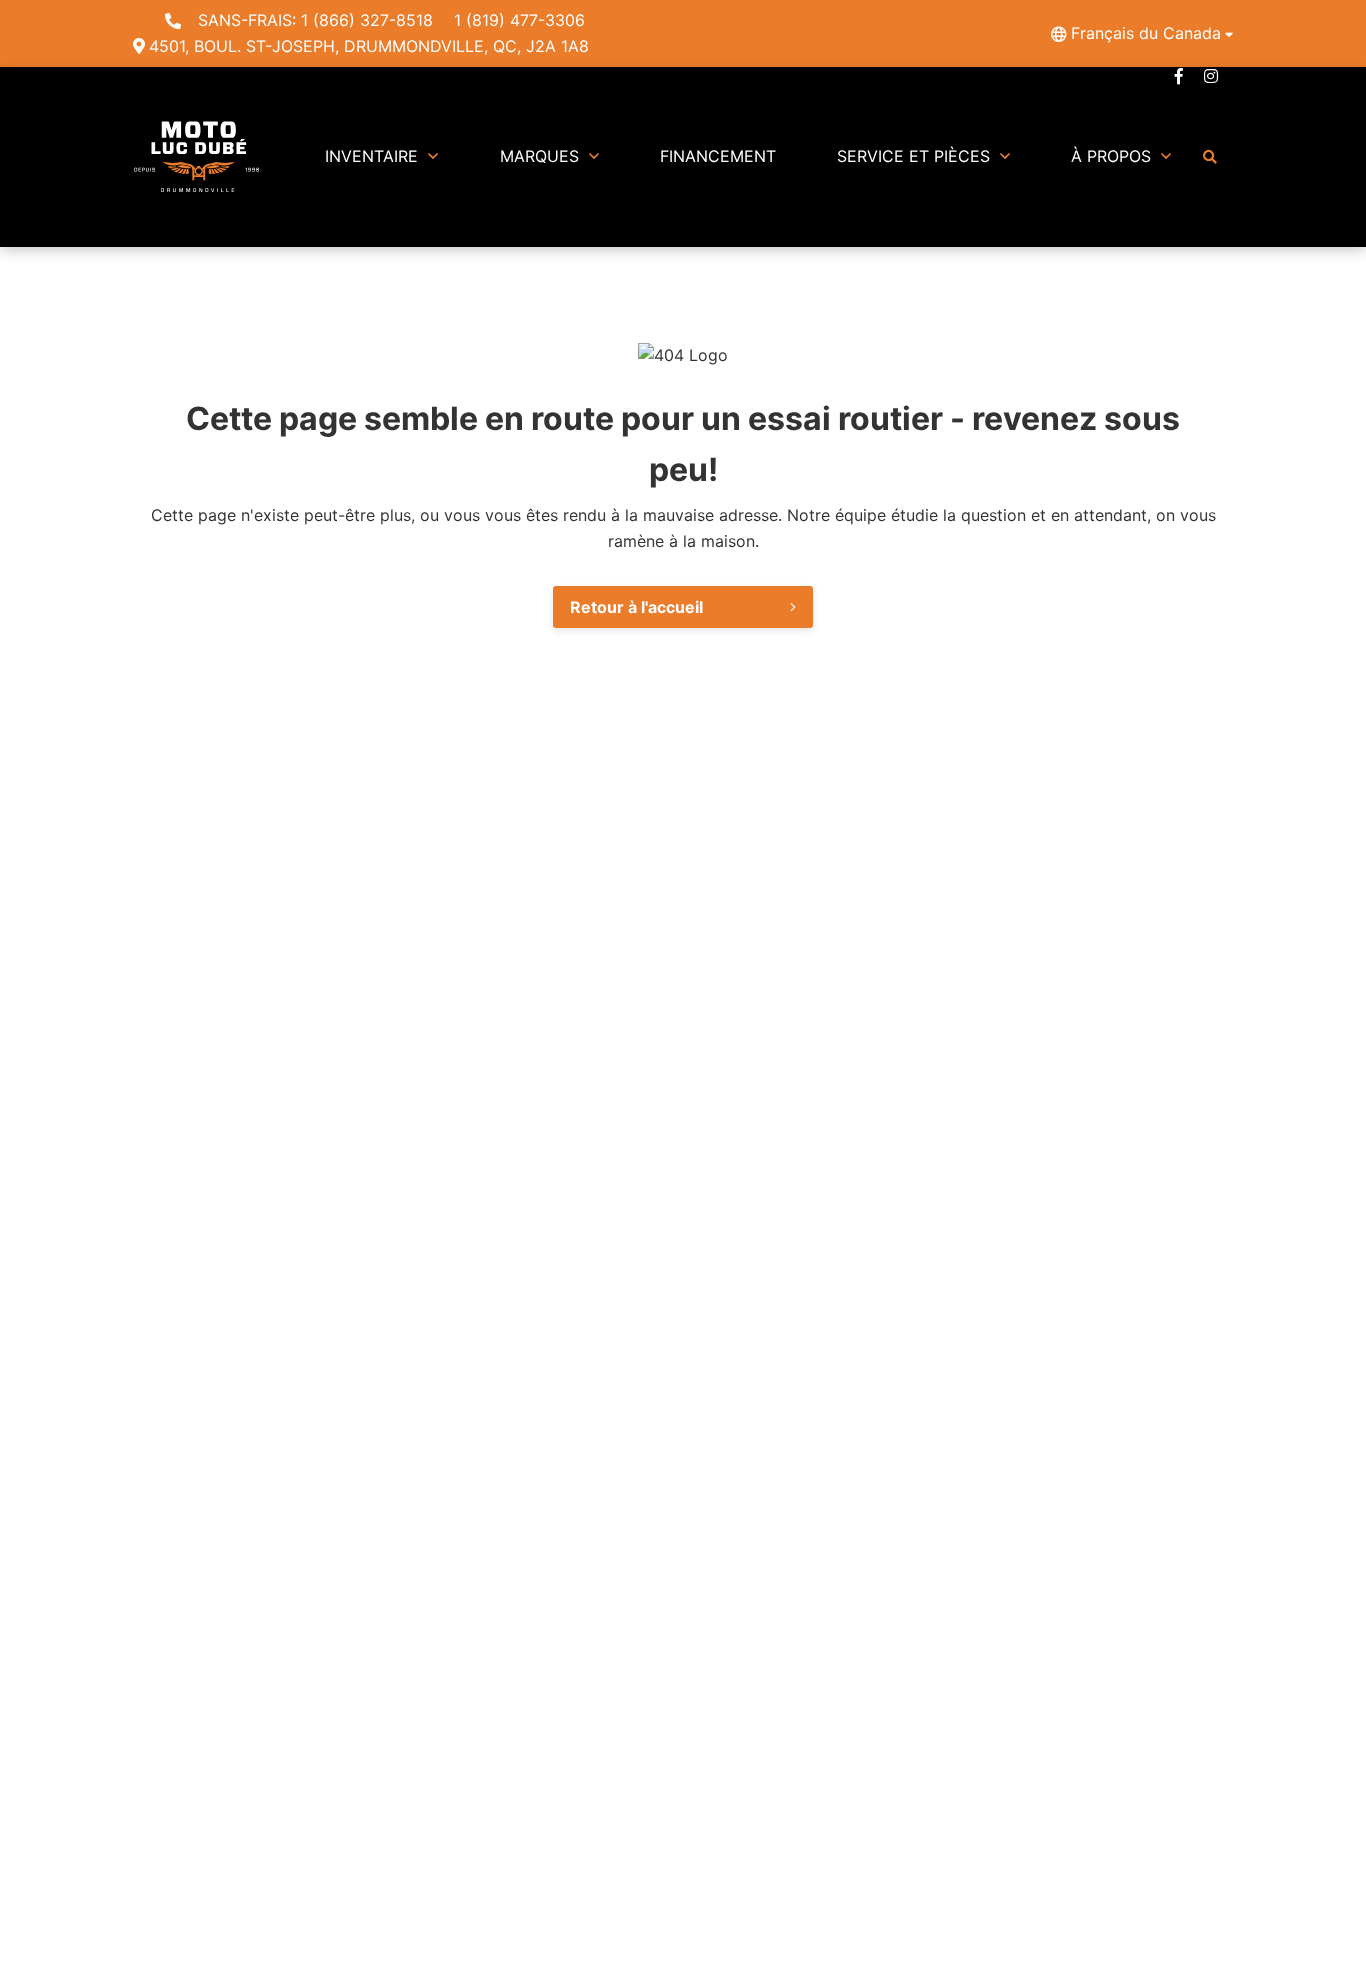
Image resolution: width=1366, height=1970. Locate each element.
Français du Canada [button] (1146, 33)
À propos (1111, 156)
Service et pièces (913, 156)
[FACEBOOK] (1179, 76)
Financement (718, 156)
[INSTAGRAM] (1211, 76)
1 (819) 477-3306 (519, 20)
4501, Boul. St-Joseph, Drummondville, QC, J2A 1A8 (369, 46)
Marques (539, 156)
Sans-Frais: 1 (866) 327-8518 (315, 20)
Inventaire (371, 156)
